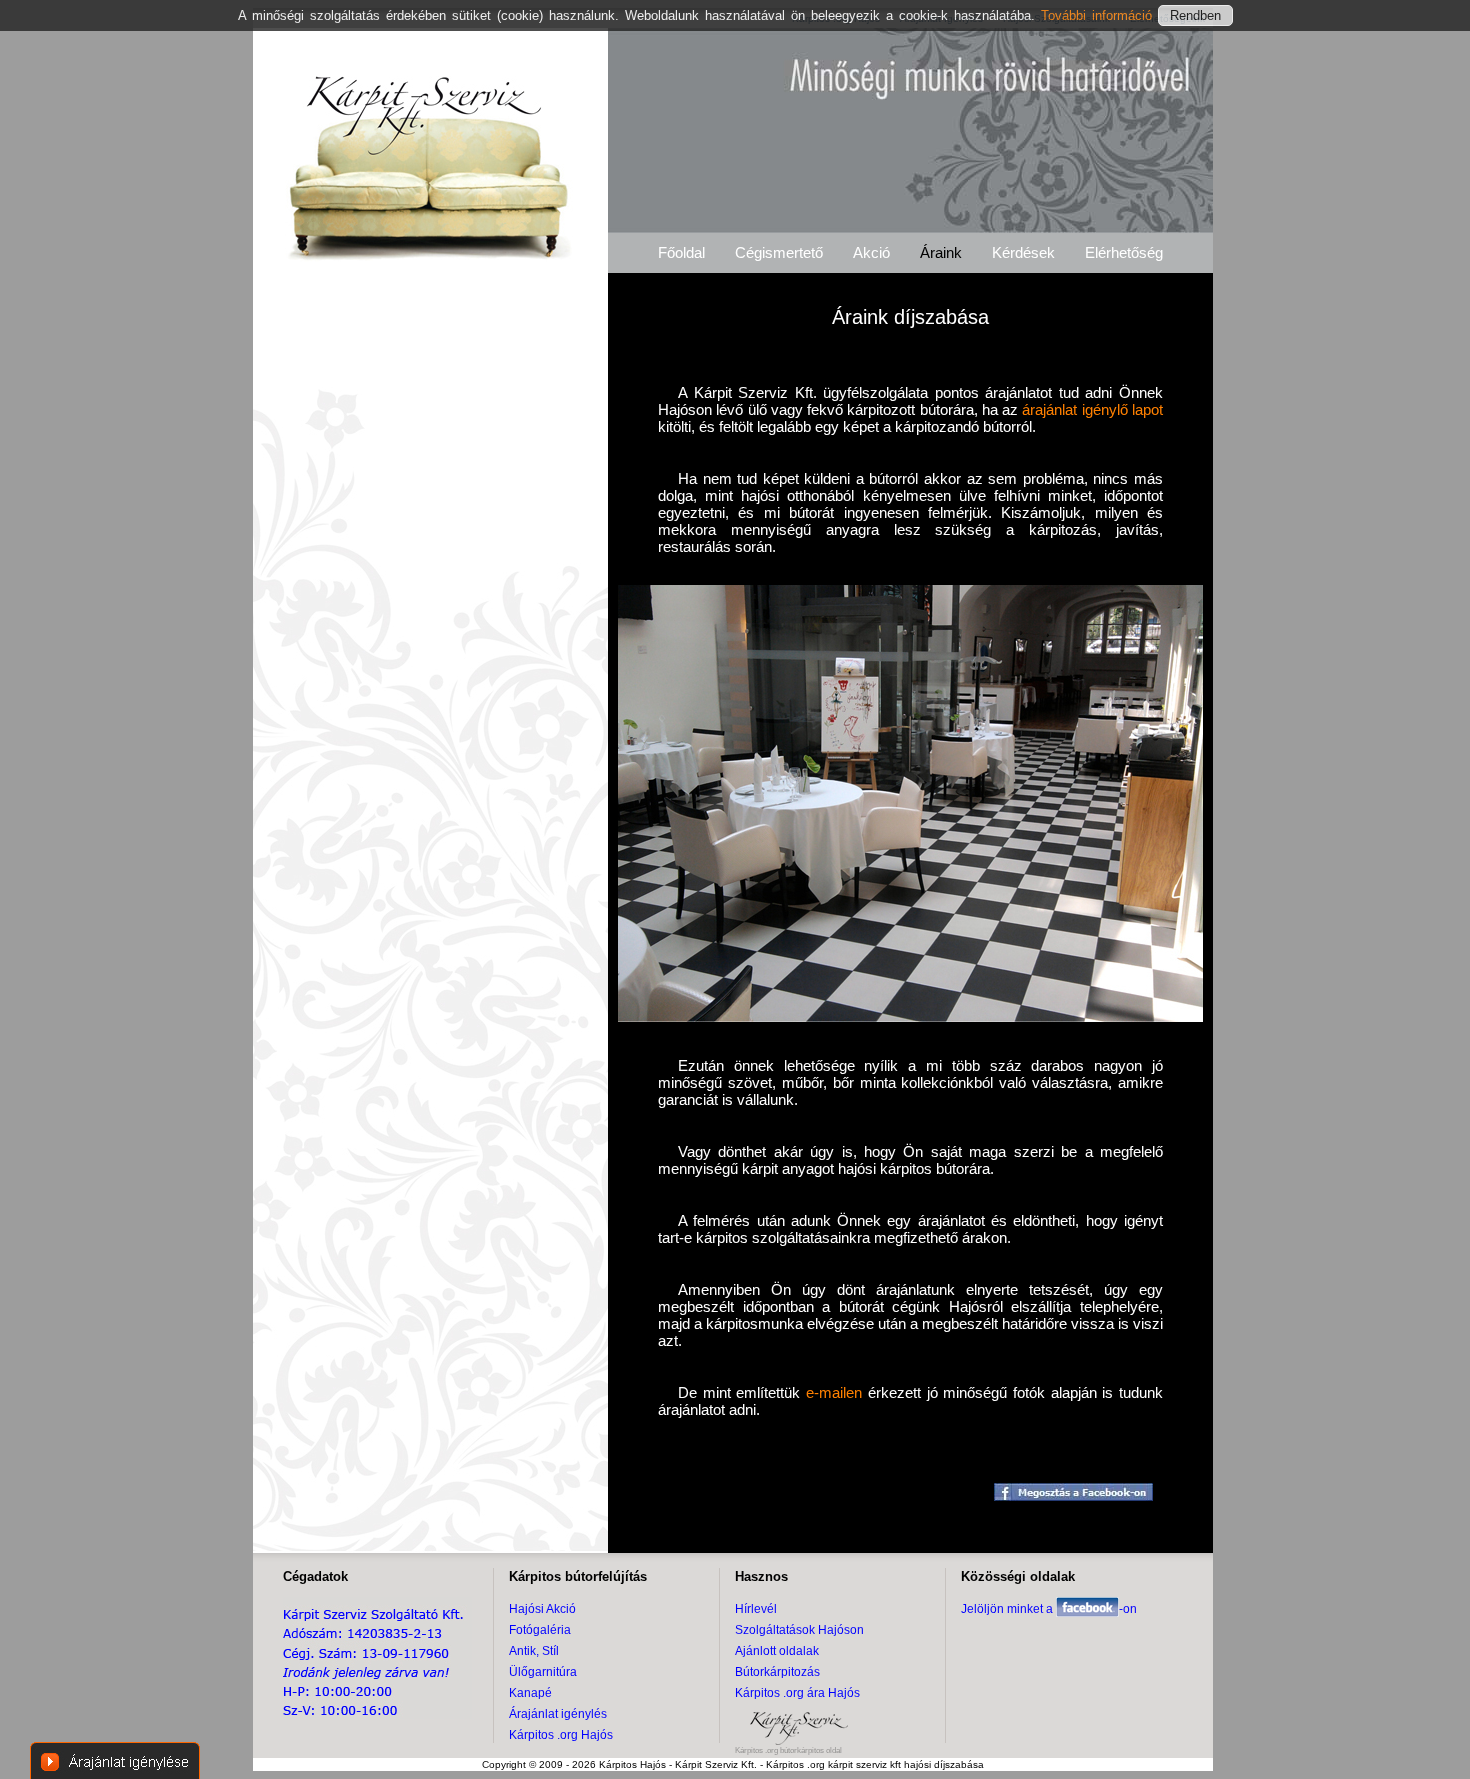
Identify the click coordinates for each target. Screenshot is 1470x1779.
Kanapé (530, 1693)
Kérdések (1023, 252)
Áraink (941, 252)
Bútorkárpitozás (777, 1672)
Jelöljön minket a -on (1049, 1609)
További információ (1099, 15)
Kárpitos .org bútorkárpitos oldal (788, 1750)
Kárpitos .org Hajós (561, 1735)
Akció (871, 252)
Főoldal (681, 252)
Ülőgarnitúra (543, 1672)
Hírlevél (756, 1609)
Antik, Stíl (534, 1651)
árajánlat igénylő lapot (1092, 409)
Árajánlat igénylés (558, 1714)
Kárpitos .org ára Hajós (797, 1693)
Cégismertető (779, 252)
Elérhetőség (1124, 252)
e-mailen (834, 1392)
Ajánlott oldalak (777, 1651)
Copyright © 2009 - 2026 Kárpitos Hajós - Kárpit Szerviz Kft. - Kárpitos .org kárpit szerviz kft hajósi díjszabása (733, 1764)
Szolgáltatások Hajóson (799, 1630)
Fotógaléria (540, 1630)
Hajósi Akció (542, 1609)
